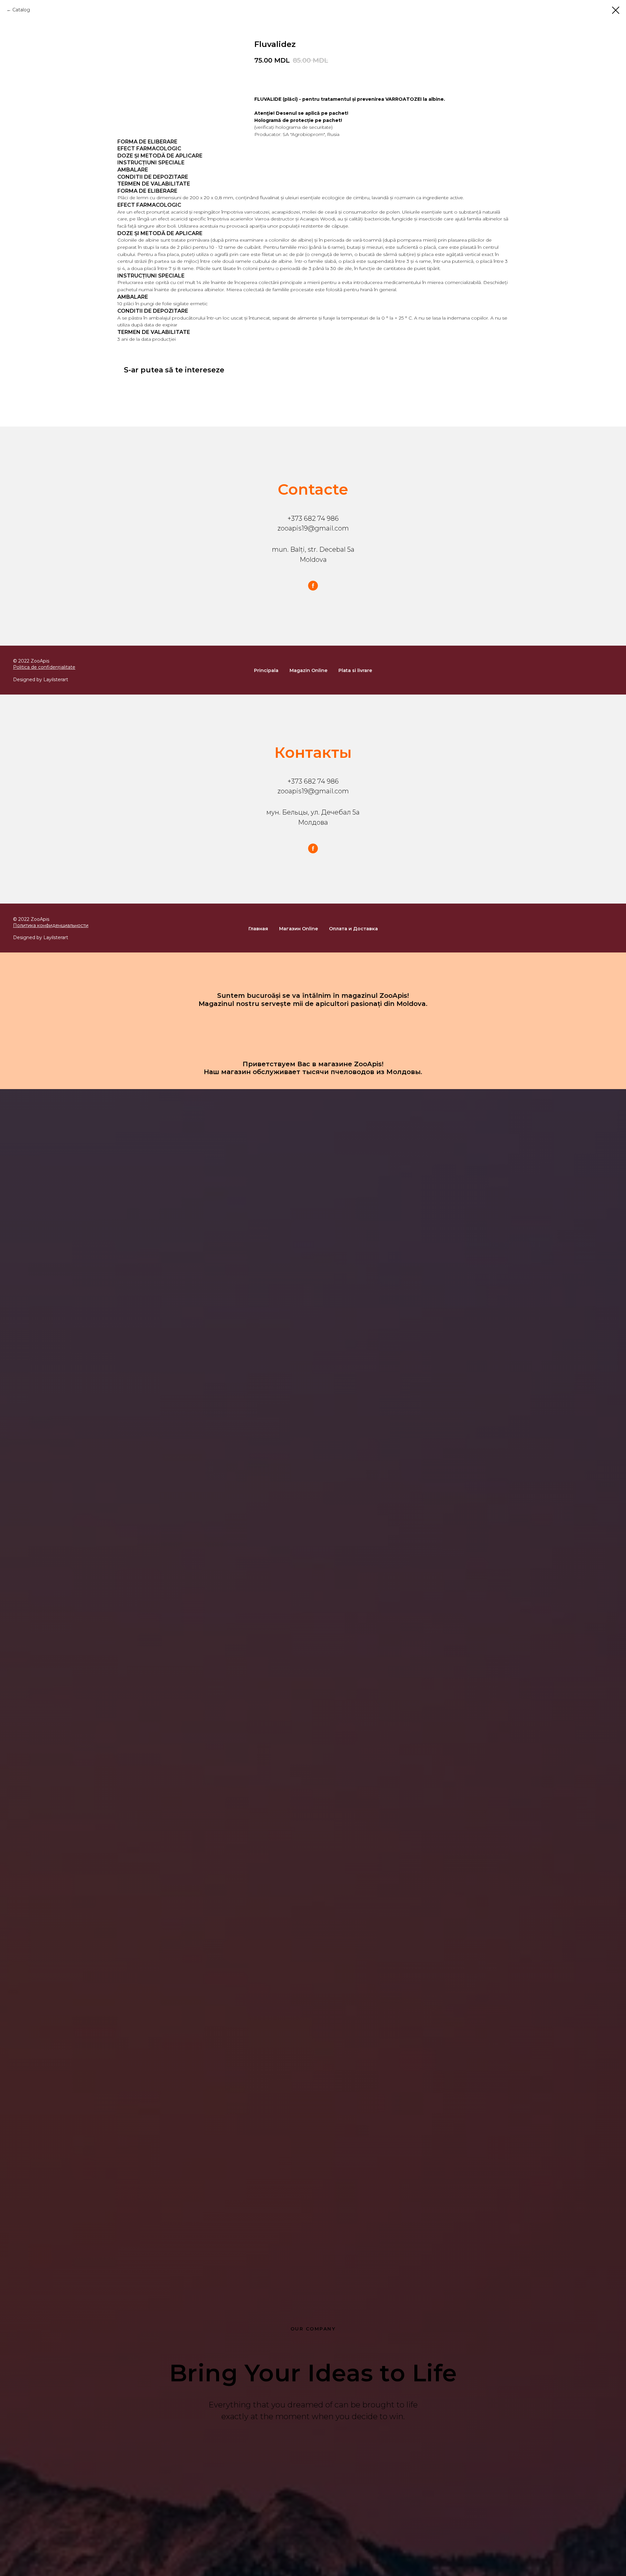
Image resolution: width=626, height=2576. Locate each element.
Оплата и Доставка (353, 929)
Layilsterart (56, 680)
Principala (266, 670)
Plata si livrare (355, 670)
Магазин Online (298, 929)
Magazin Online (308, 670)
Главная (258, 929)
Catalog (21, 10)
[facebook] (313, 586)
